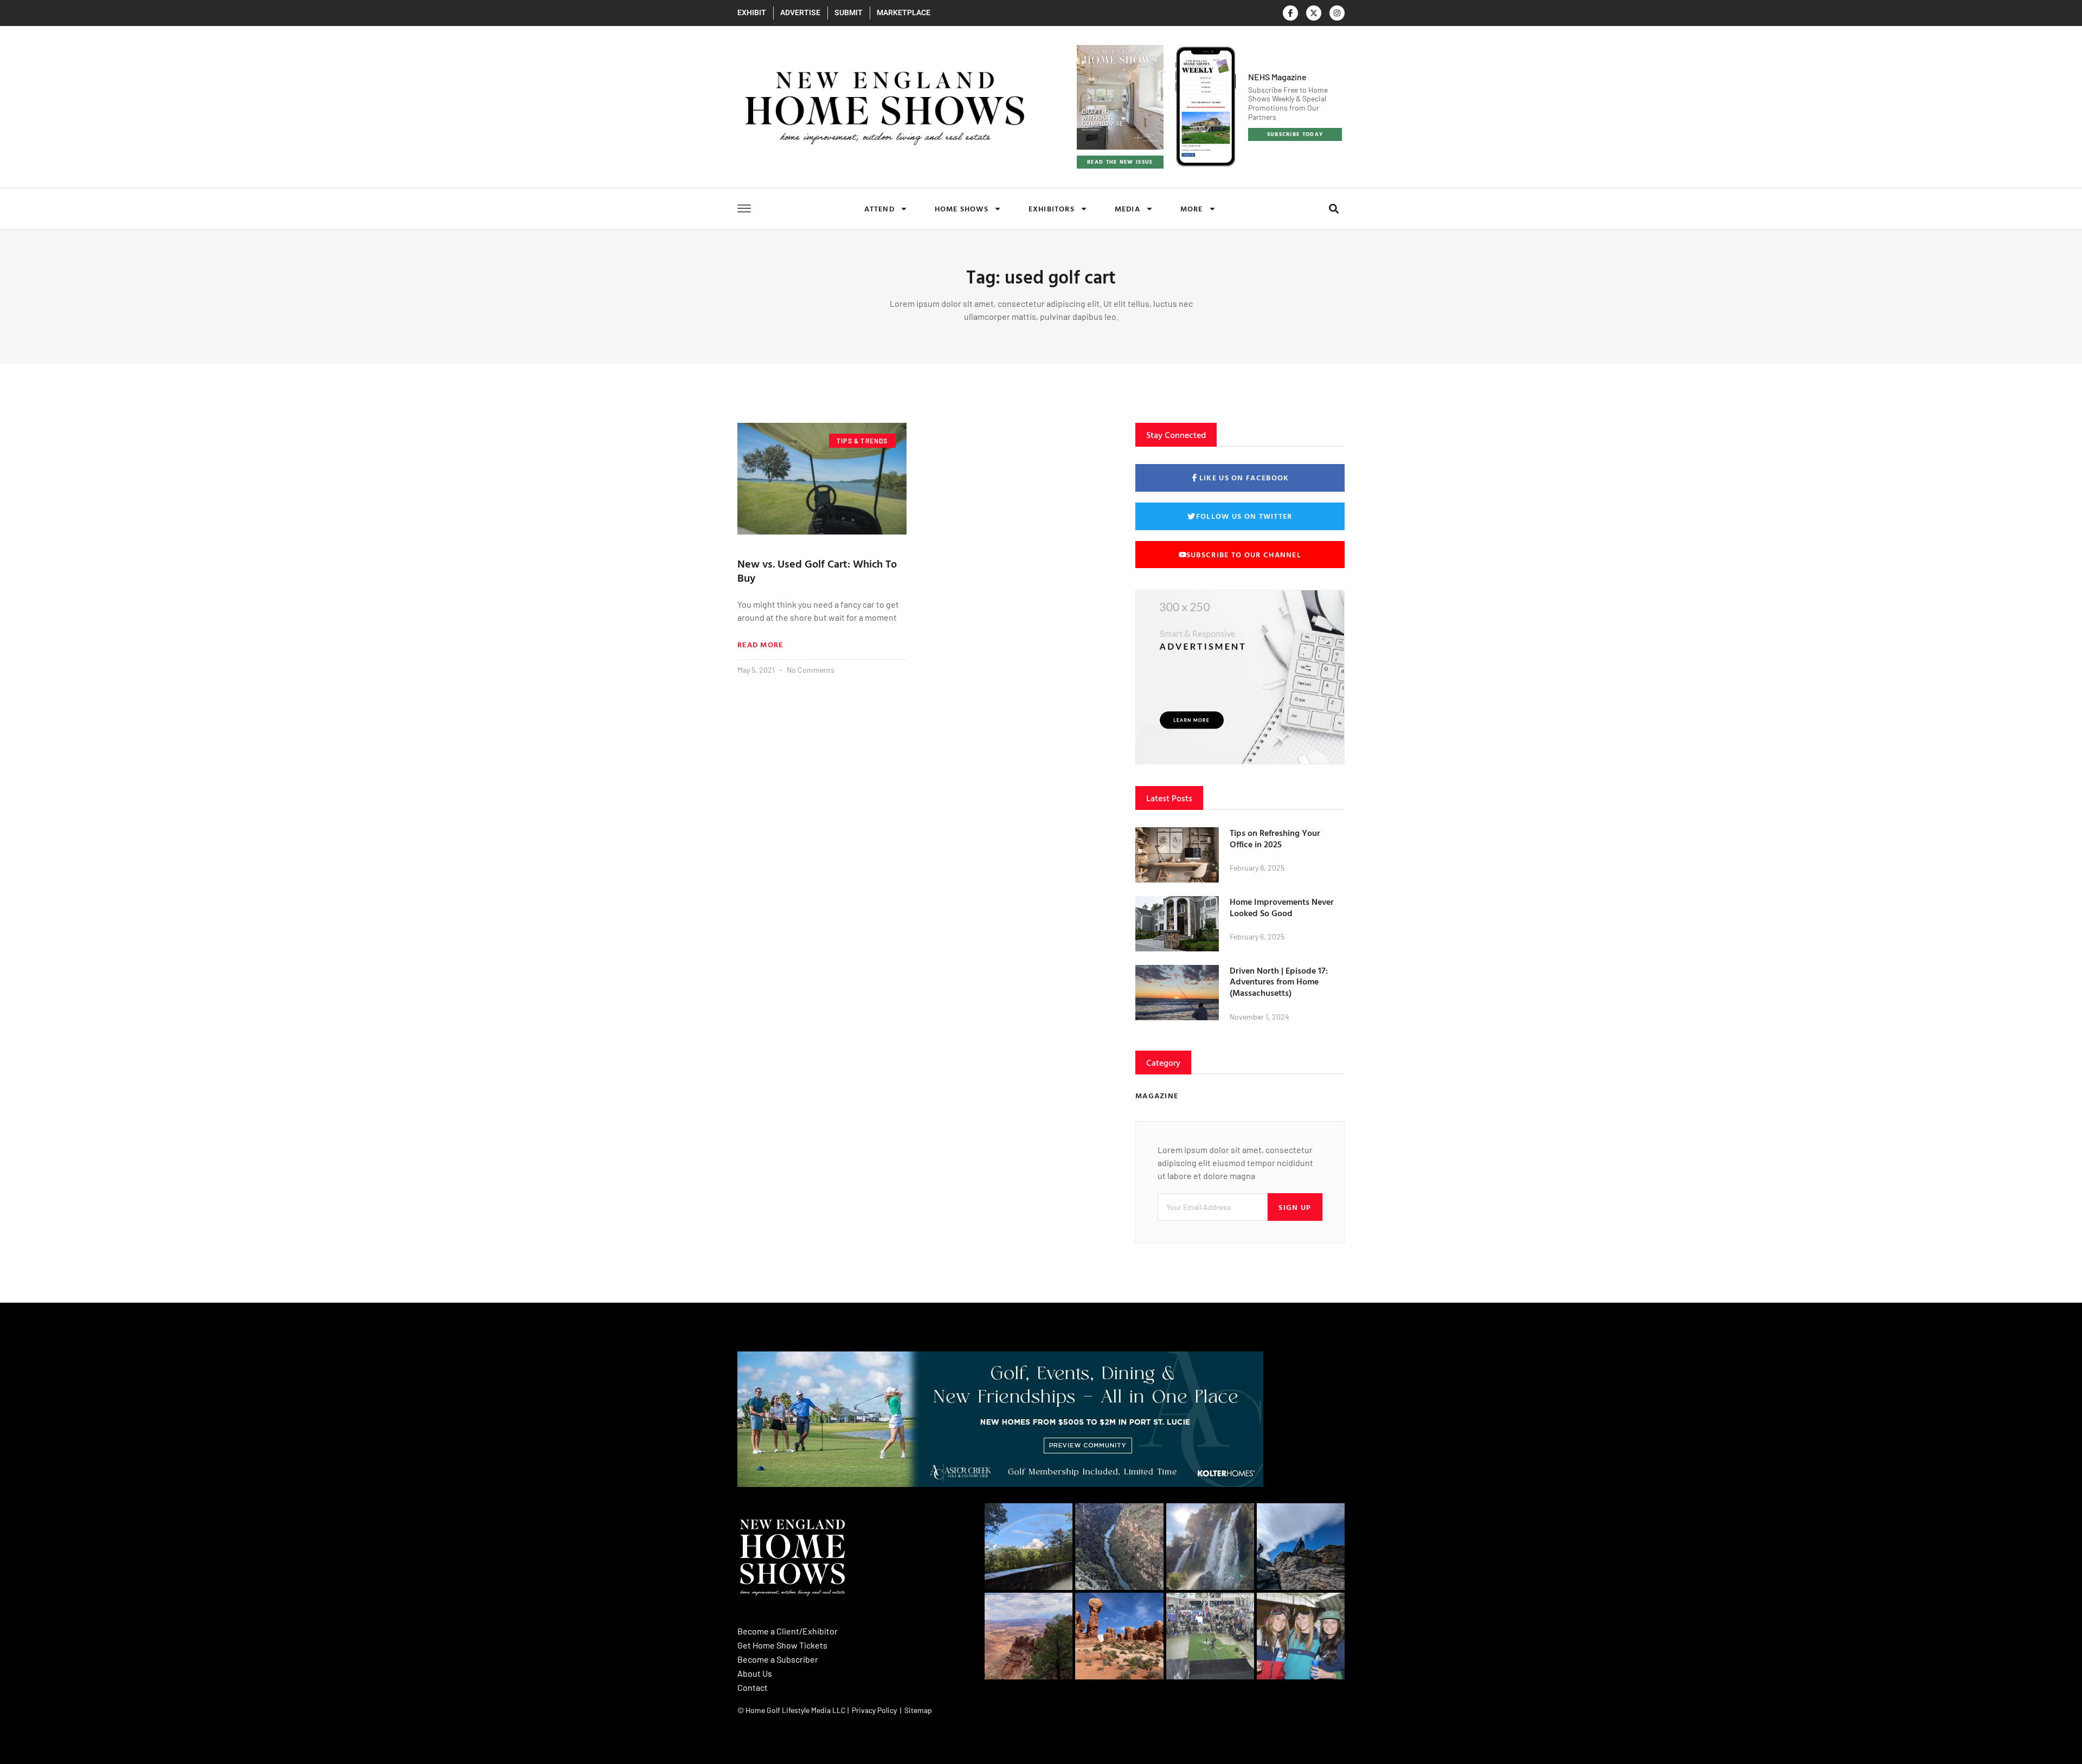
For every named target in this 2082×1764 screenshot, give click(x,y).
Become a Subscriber (778, 1659)
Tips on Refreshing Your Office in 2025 (1275, 838)
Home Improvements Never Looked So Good (1282, 907)
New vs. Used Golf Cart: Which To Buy (817, 570)
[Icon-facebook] (1290, 13)
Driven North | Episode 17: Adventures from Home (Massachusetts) (1279, 982)
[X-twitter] (1314, 13)
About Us (755, 1673)
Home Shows (962, 208)
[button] (1334, 208)
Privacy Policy (874, 1710)
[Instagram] (1337, 13)
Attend (879, 208)
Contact (753, 1687)
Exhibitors (1052, 208)
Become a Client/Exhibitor (788, 1631)
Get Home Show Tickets (782, 1645)
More (1192, 208)
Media (1127, 208)
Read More (760, 645)
